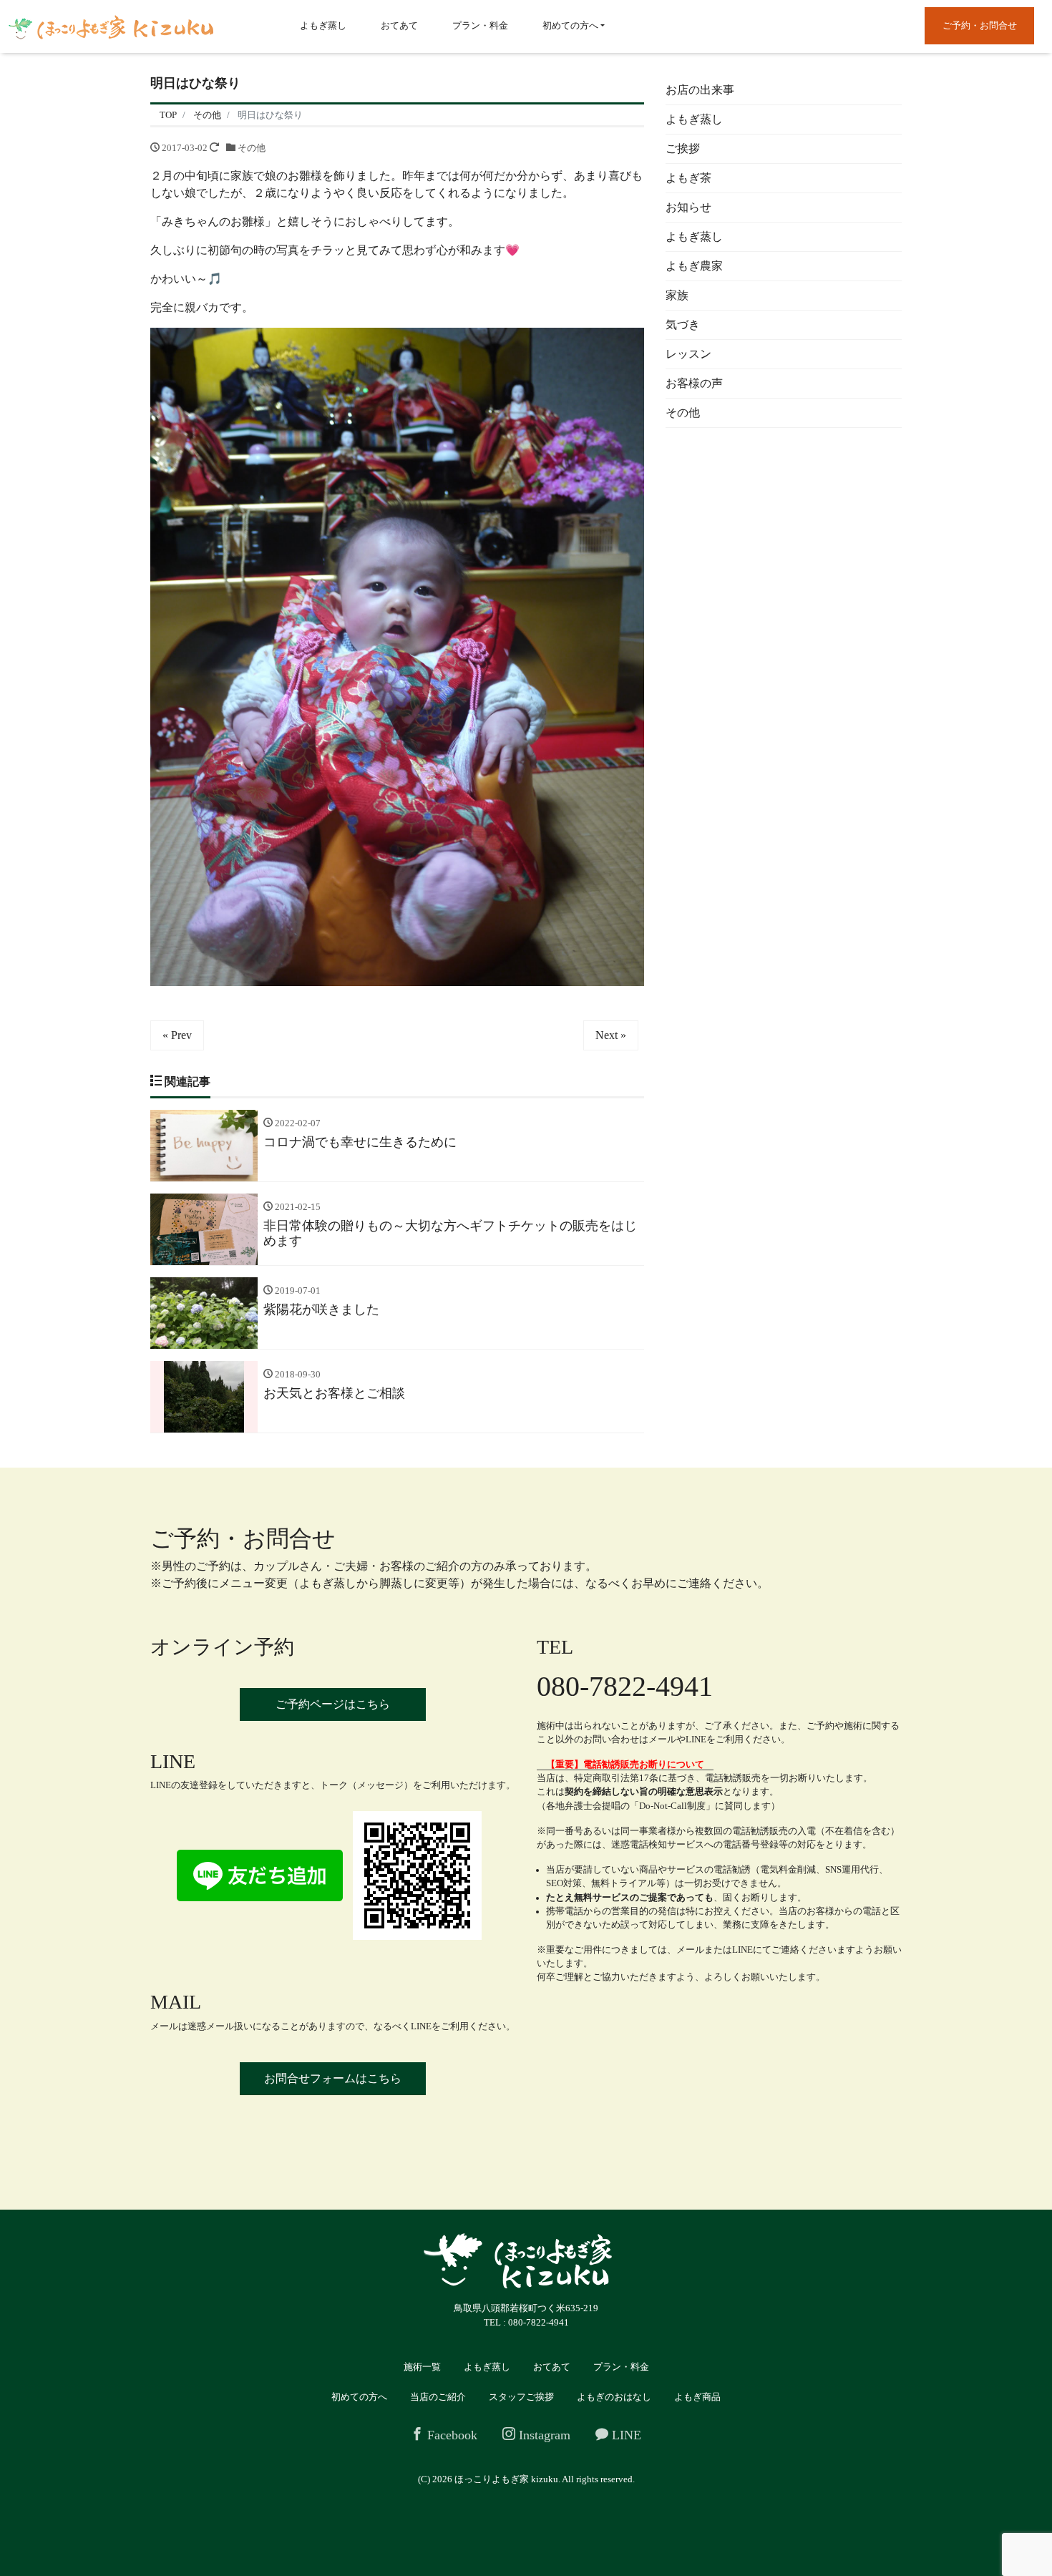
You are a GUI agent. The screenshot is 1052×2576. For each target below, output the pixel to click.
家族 (677, 295)
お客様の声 (694, 383)
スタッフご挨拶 (521, 2397)
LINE (625, 2435)
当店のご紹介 (438, 2397)
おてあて (399, 25)
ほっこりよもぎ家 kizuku (506, 2479)
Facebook (450, 2435)
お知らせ (688, 207)
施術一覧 (422, 2367)
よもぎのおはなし (614, 2397)
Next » (611, 1035)
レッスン (688, 354)
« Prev (177, 1035)
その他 (252, 148)
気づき (683, 325)
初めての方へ (570, 25)
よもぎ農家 (694, 266)
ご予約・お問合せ (980, 25)
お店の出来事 (700, 90)
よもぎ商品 (697, 2397)
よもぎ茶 (688, 178)
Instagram (543, 2435)
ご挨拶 (683, 148)
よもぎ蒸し (323, 25)
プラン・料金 (480, 25)
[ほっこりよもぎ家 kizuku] (111, 26)
